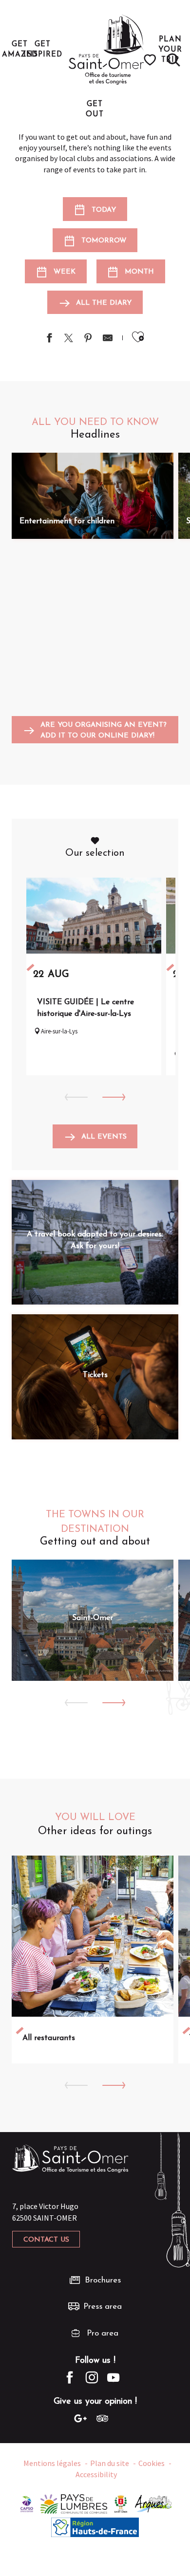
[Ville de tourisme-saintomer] (121, 2503)
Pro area (103, 2333)
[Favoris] (151, 60)
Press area (103, 2307)
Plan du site (110, 2463)
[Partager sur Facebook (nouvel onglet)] (49, 339)
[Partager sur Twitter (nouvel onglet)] (69, 339)
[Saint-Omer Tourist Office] (106, 50)
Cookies (152, 2463)
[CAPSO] (27, 2503)
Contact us (46, 2240)
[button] (173, 60)
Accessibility (96, 2474)
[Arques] (154, 2503)
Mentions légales (52, 2463)
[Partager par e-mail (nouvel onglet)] (108, 339)
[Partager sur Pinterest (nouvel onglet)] (88, 339)
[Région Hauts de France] (95, 2526)
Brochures (103, 2280)
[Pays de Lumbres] (74, 2503)
